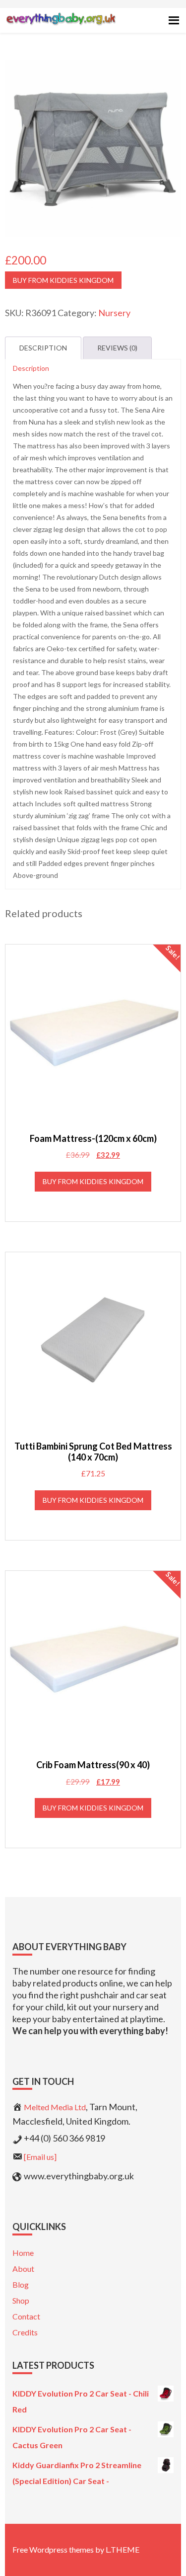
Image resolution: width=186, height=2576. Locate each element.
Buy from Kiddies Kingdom (63, 280)
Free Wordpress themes (53, 2549)
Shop (21, 2300)
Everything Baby (61, 28)
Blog (21, 2284)
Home (23, 2253)
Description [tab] (43, 348)
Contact (26, 2316)
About (23, 2269)
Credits (25, 2332)
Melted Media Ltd (55, 2107)
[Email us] (40, 2157)
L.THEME (123, 2549)
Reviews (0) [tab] (117, 348)
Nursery (114, 313)
